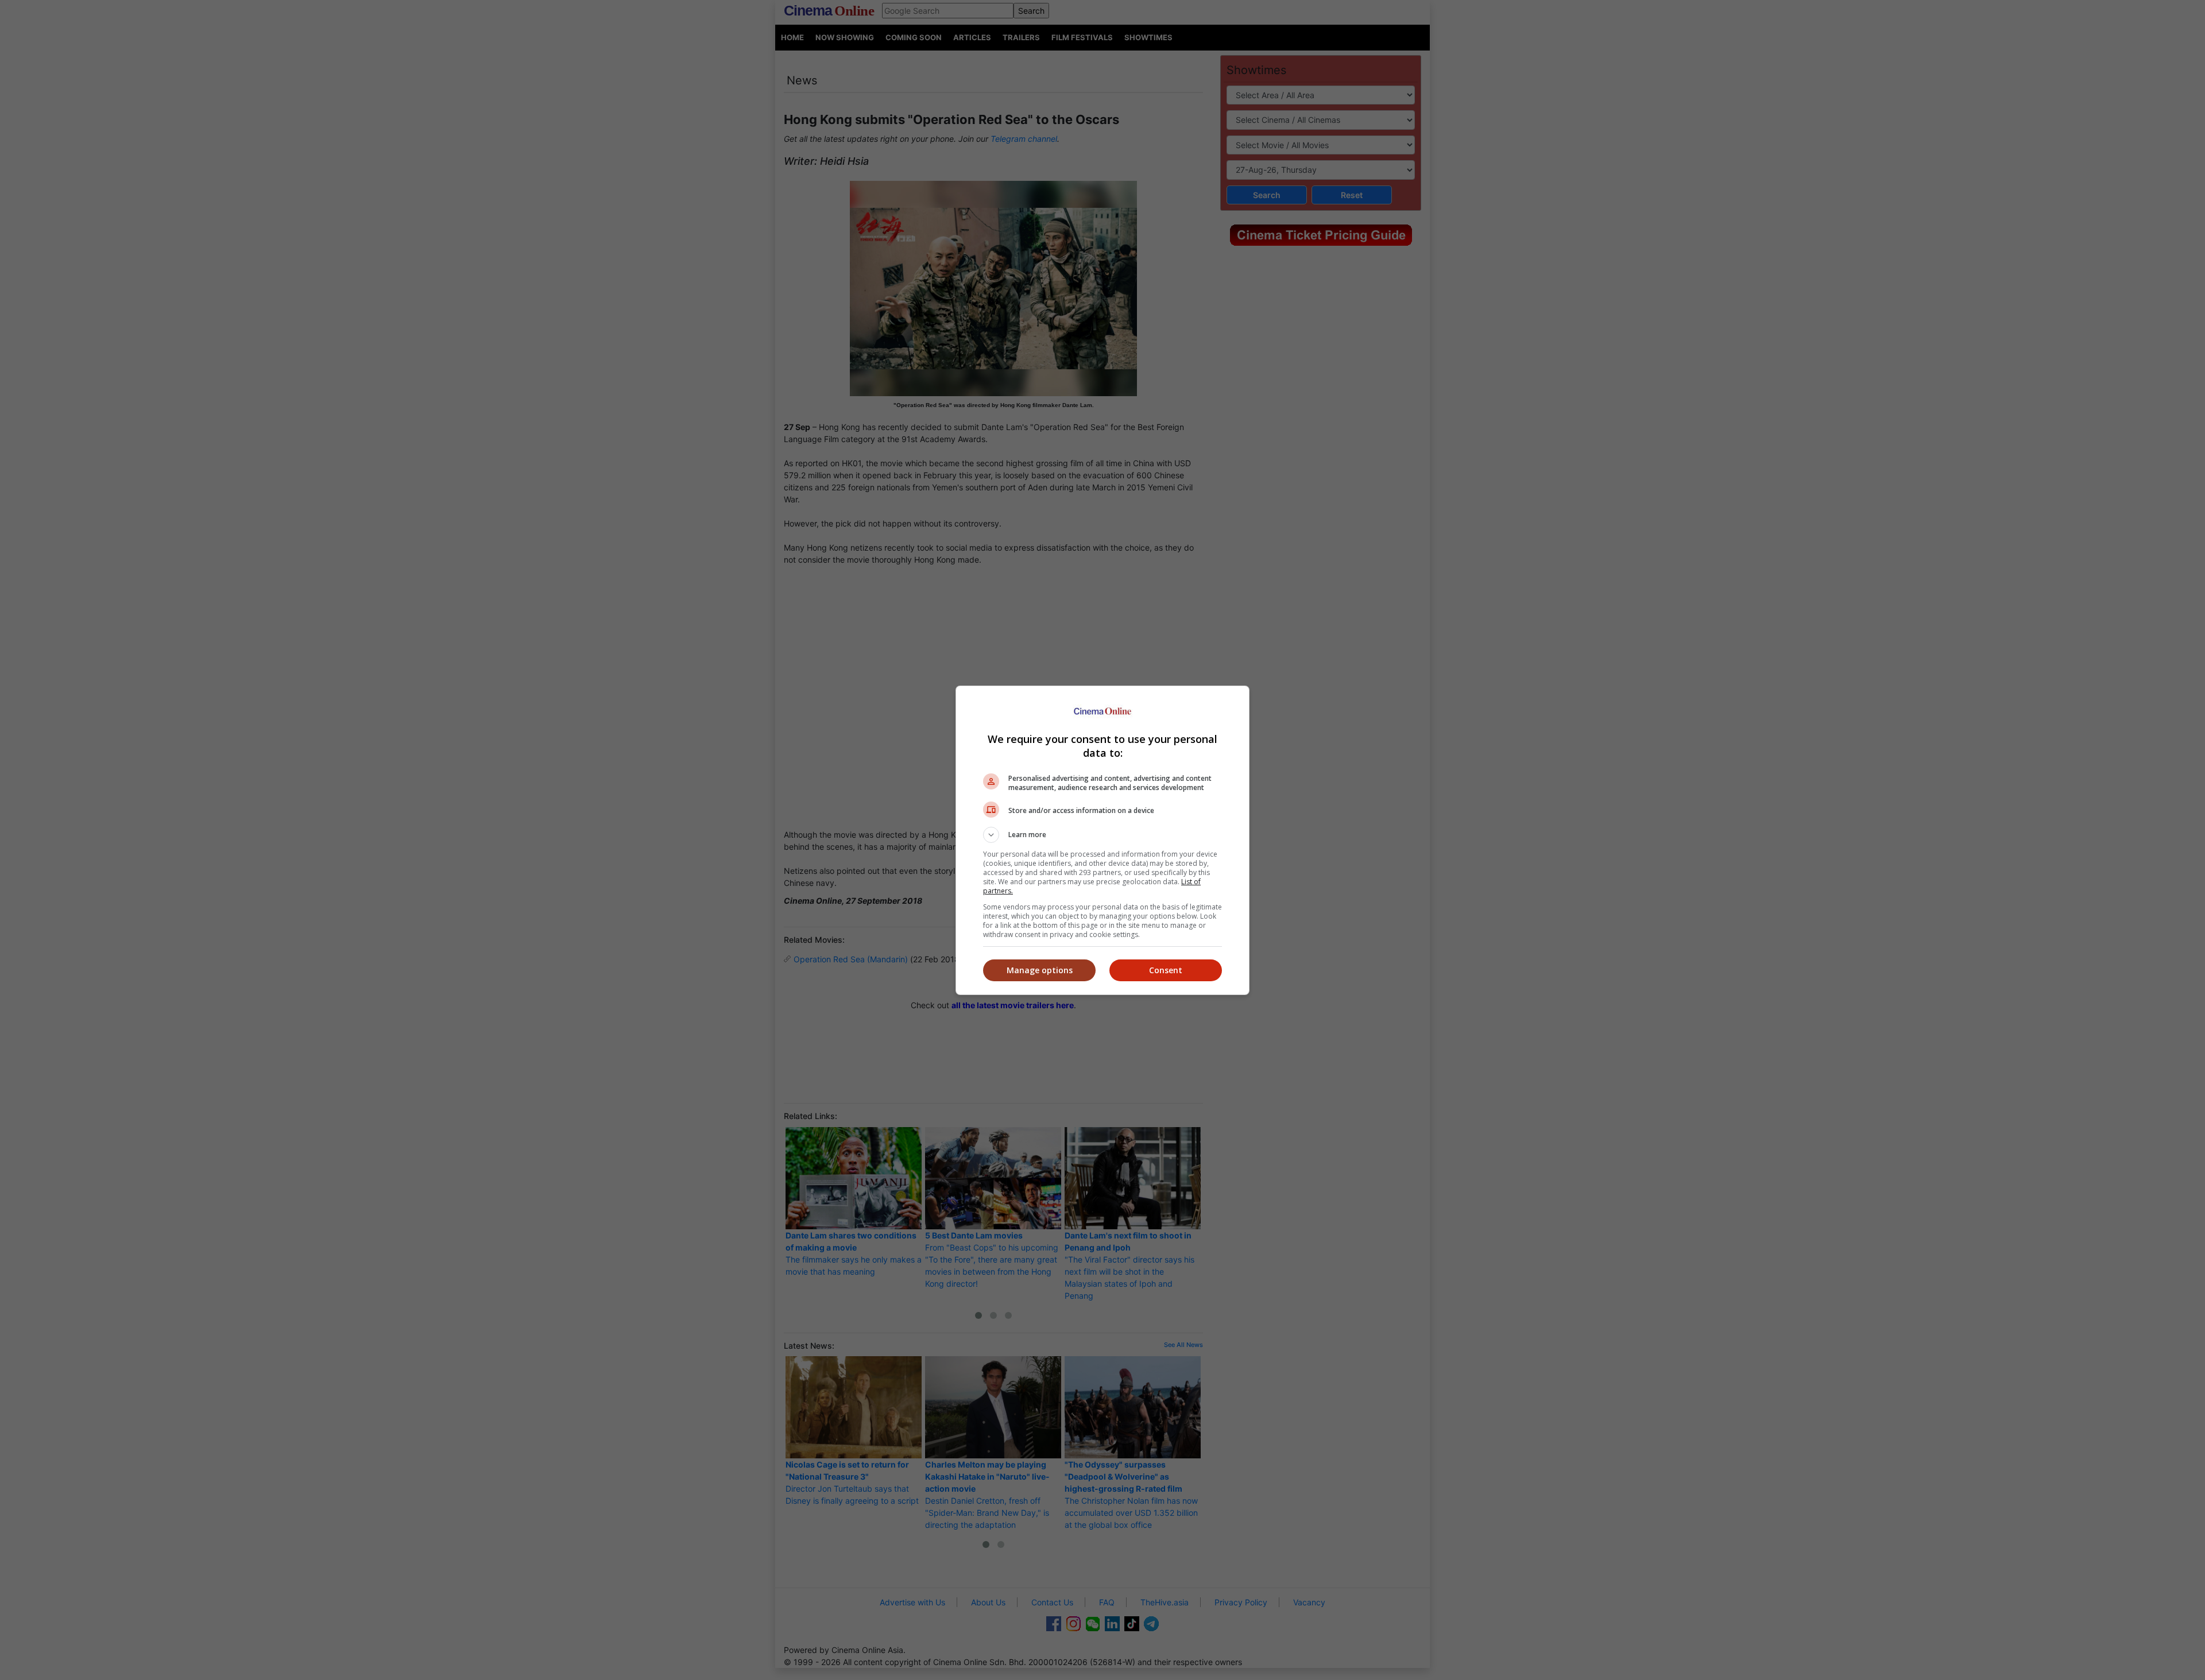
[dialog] (1102, 840)
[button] (1102, 835)
